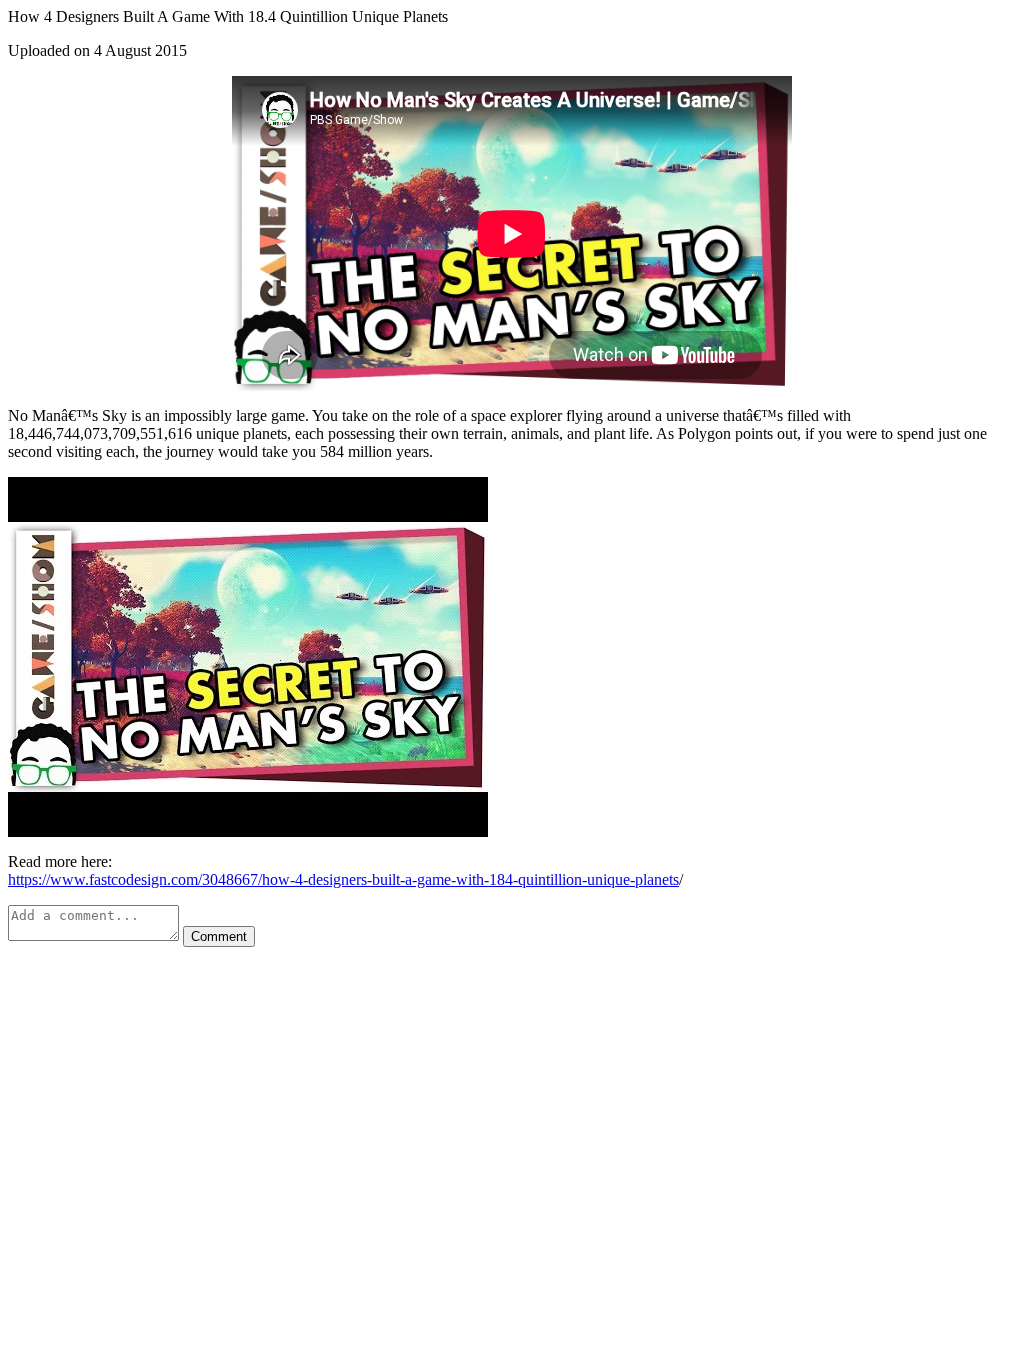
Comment (219, 936)
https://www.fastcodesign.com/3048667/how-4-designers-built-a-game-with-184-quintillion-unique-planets (343, 879)
